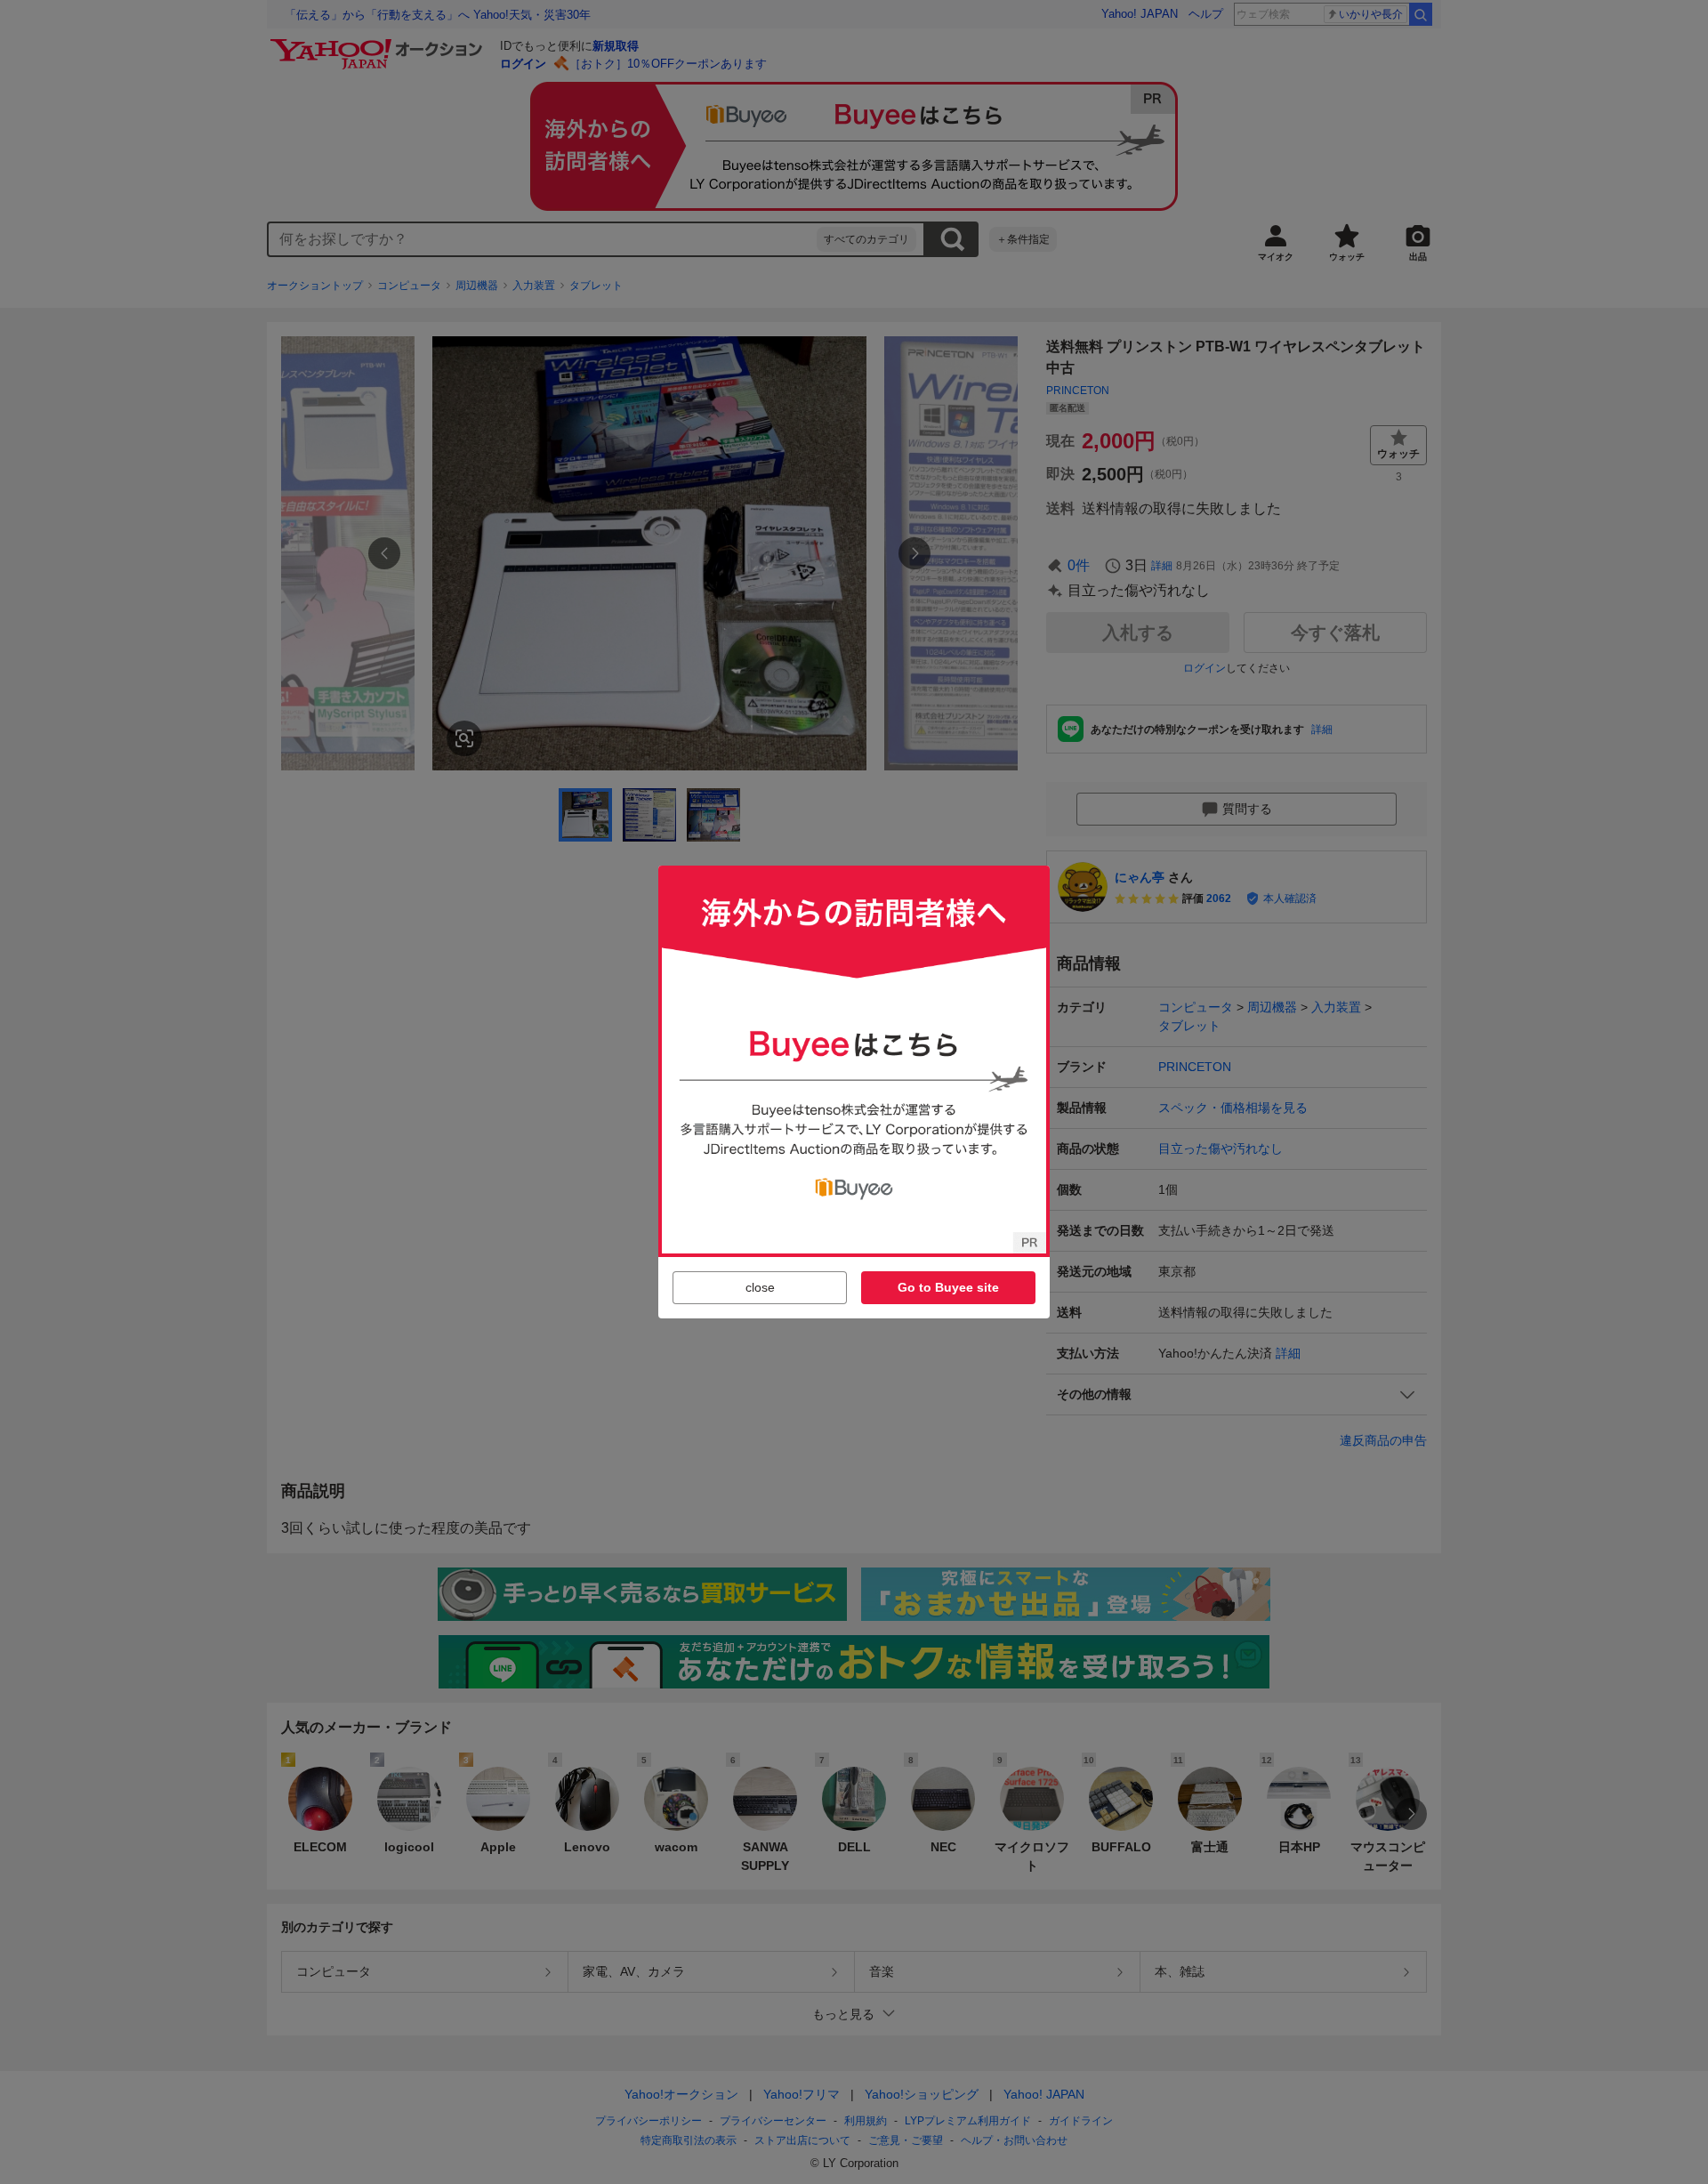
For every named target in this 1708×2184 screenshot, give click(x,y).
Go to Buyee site (948, 1287)
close (760, 1287)
